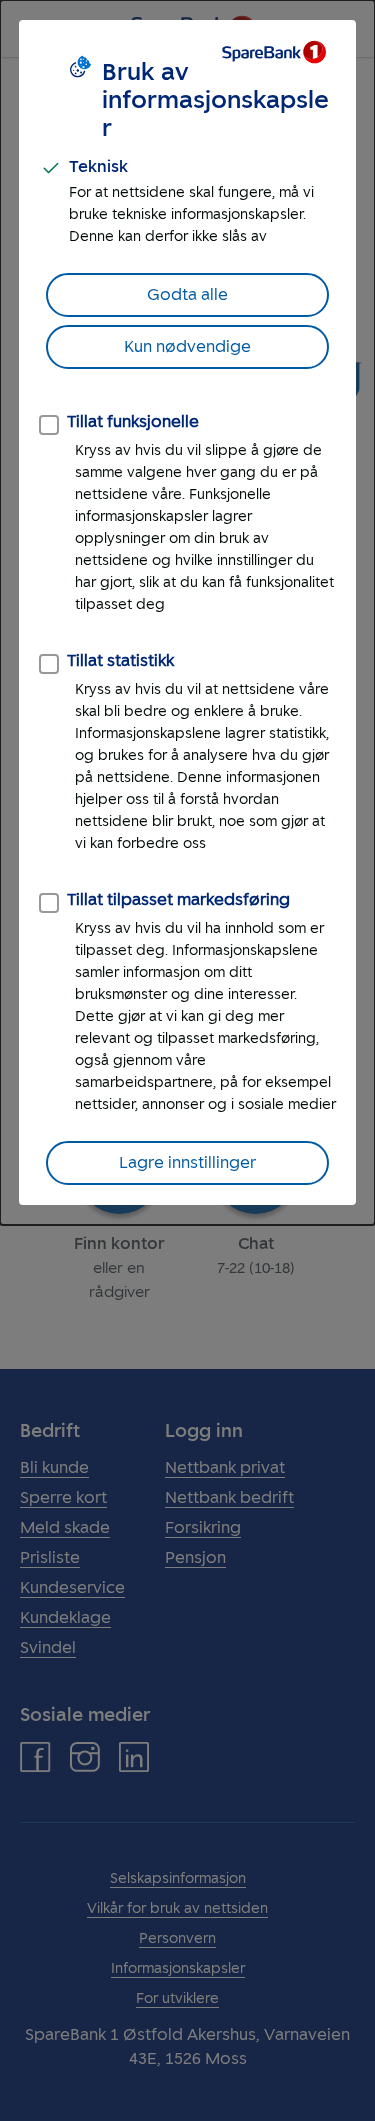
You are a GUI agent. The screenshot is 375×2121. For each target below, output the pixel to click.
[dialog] (187, 612)
